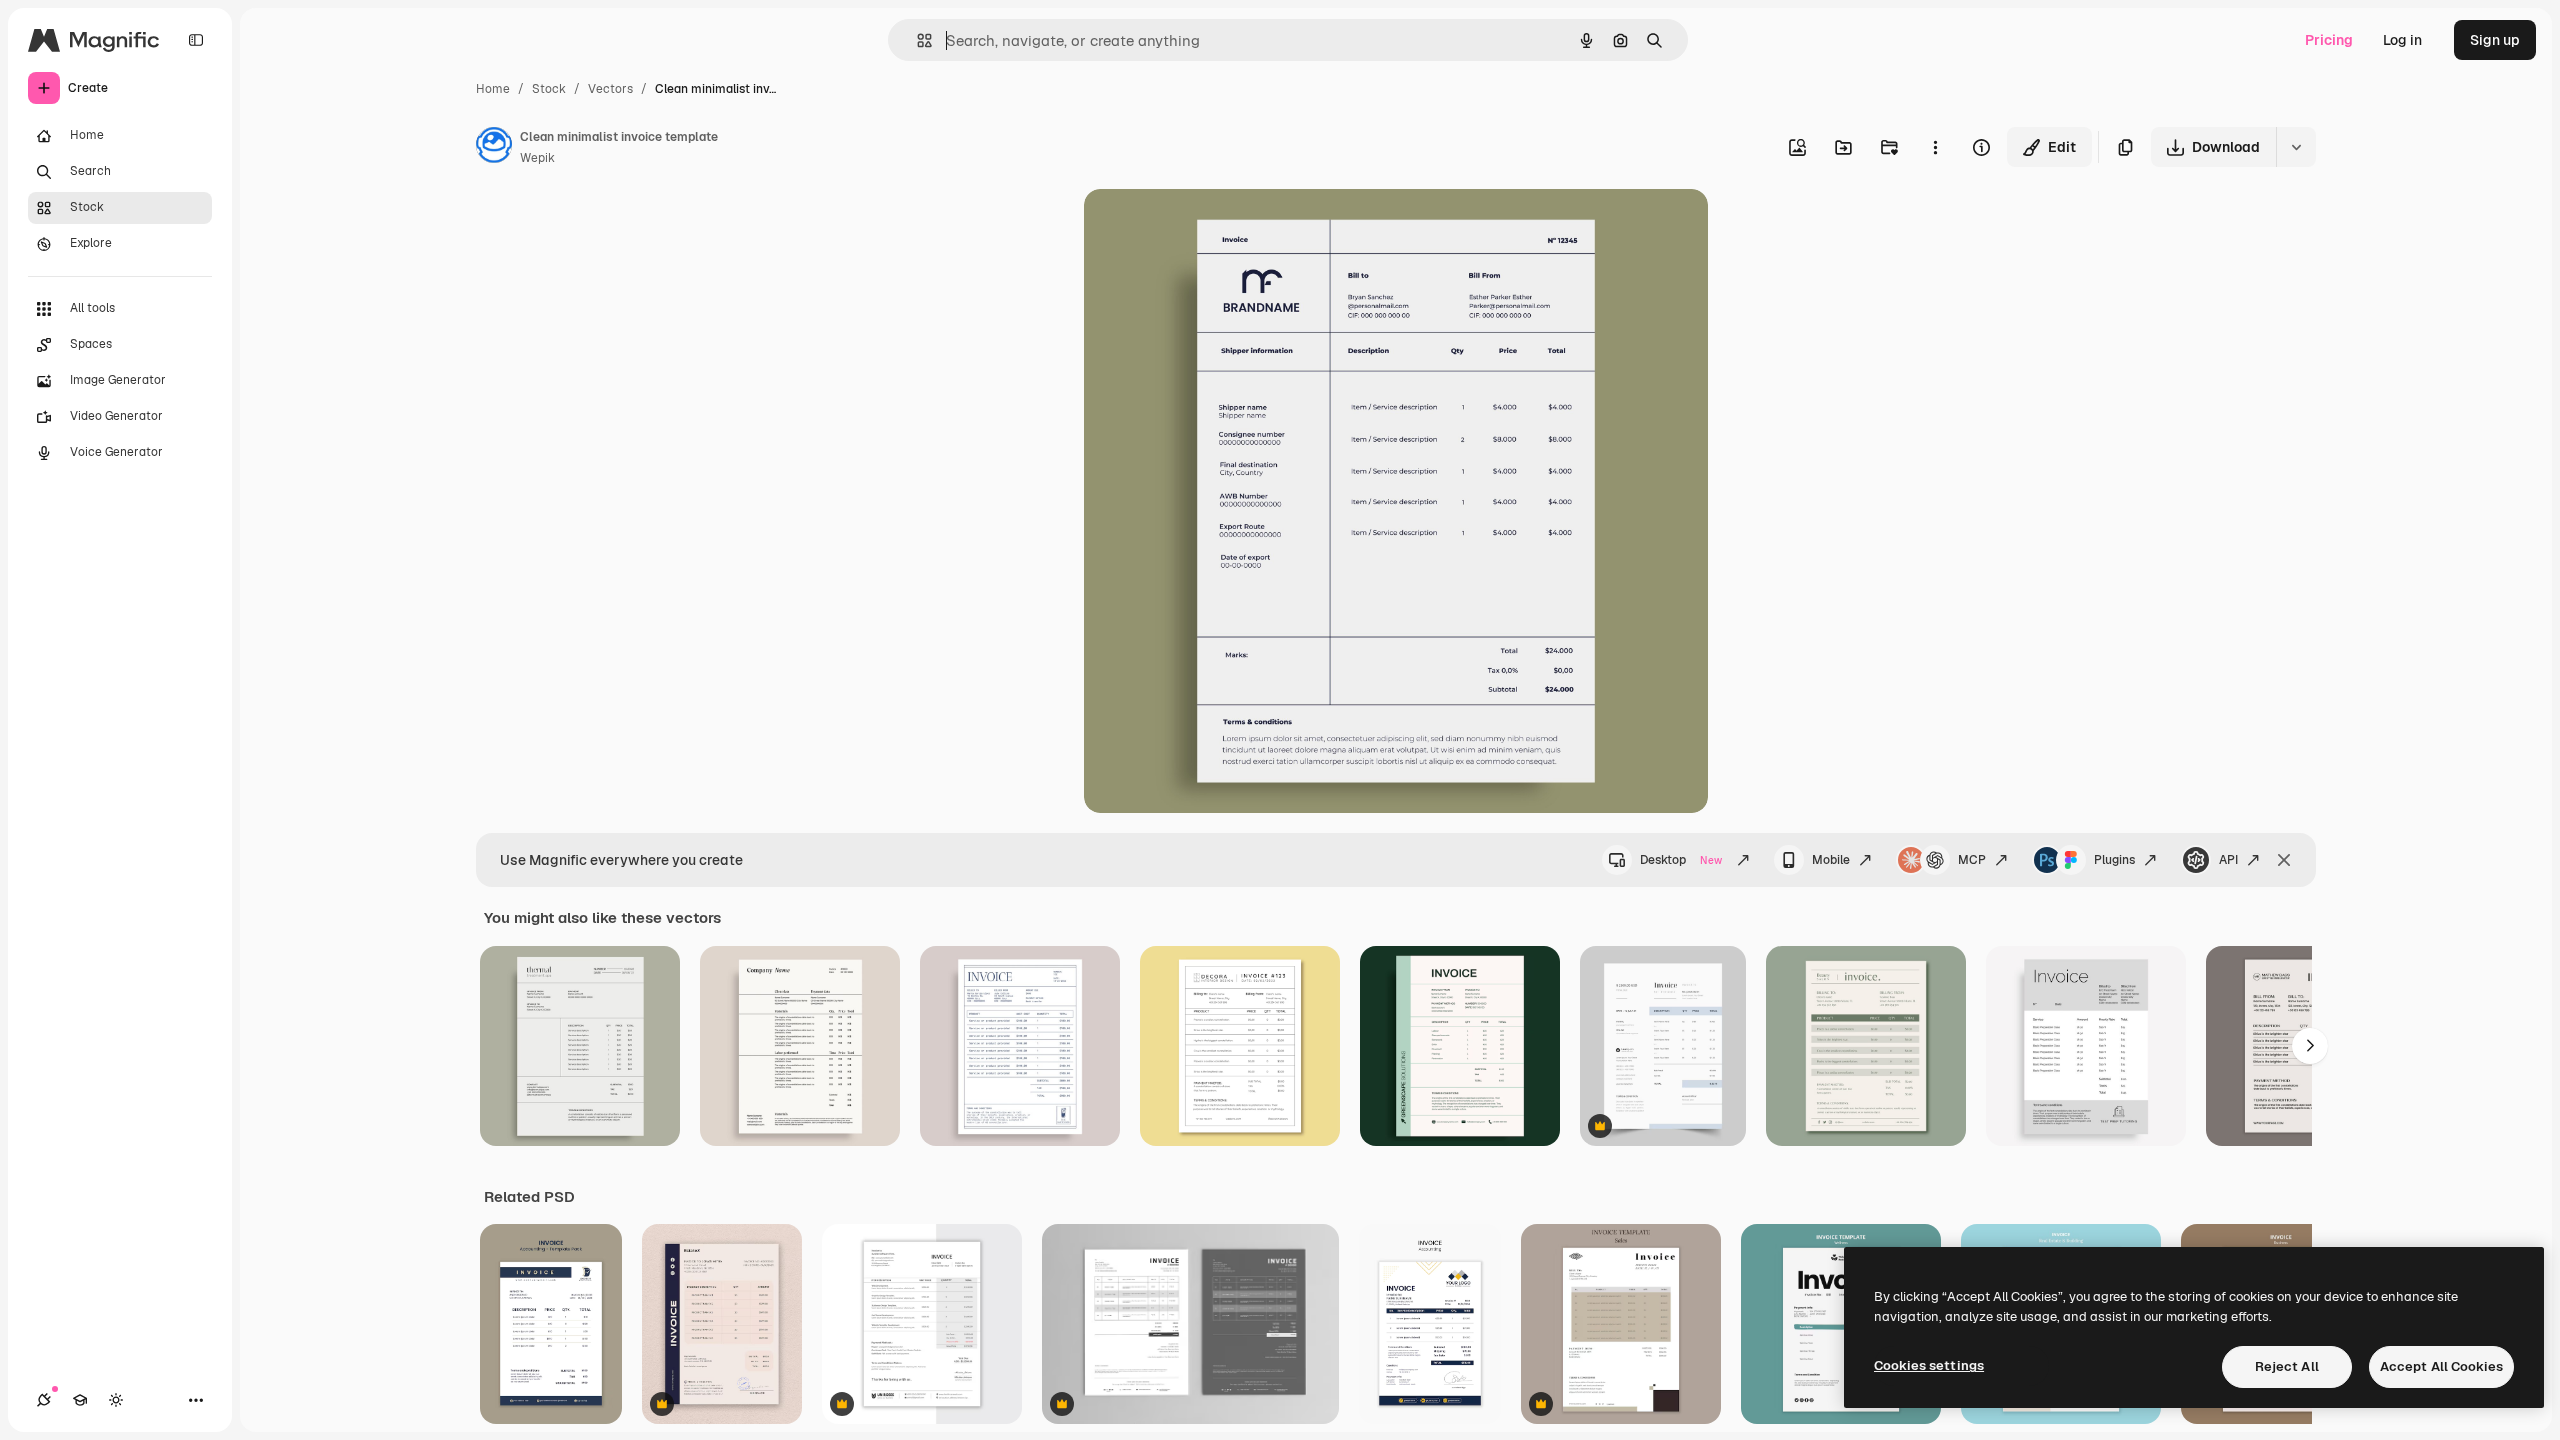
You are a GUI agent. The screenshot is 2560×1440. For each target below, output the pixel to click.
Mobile (1831, 860)
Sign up (2495, 40)
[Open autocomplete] (916, 40)
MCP (1972, 860)
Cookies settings (1929, 1365)
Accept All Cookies (2441, 1366)
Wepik (537, 158)
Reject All (2287, 1366)
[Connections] (44, 1400)
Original (1212, 227)
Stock (549, 89)
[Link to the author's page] (494, 148)
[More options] (1935, 147)
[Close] (2284, 860)
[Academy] (80, 1400)
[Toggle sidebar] (196, 40)
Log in (2402, 40)
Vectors (610, 89)
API (2228, 860)
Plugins (2114, 860)
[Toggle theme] (116, 1400)
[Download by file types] (2296, 147)
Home (493, 89)
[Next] (2310, 1046)
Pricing (2329, 40)
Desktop (1681, 860)
